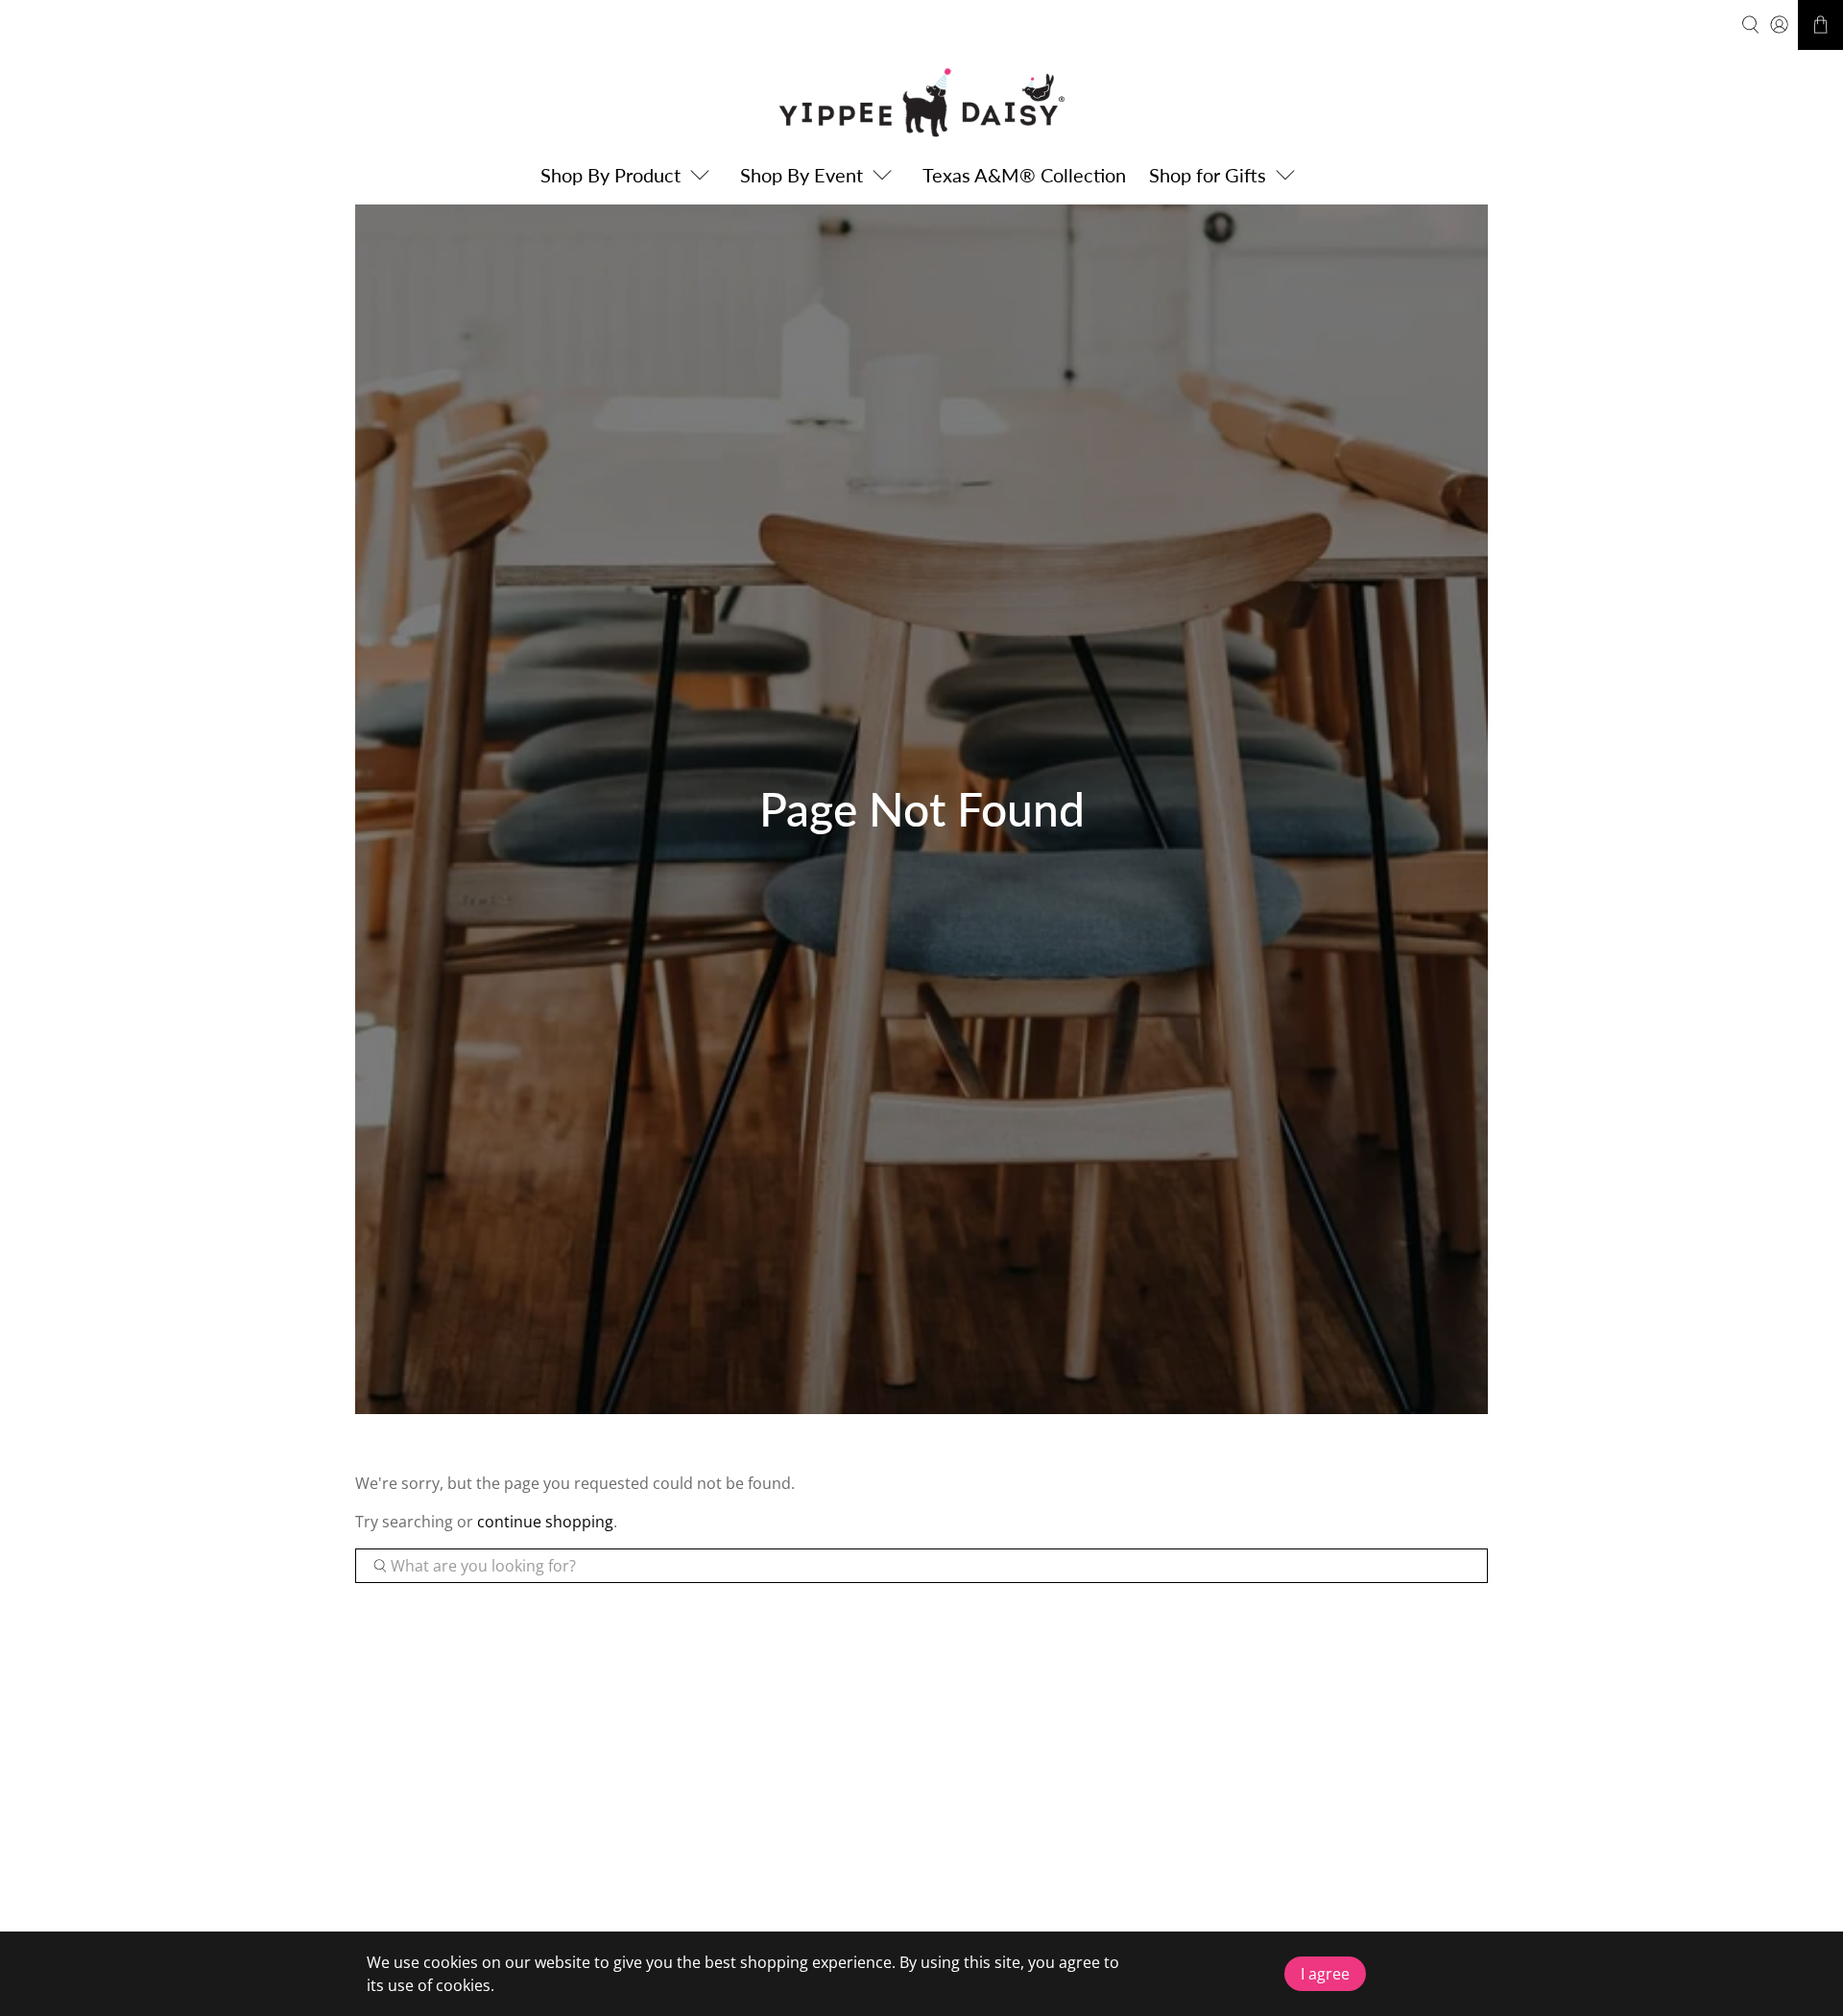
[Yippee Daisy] (921, 102)
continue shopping (545, 1522)
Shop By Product (610, 175)
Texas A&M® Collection (1024, 175)
